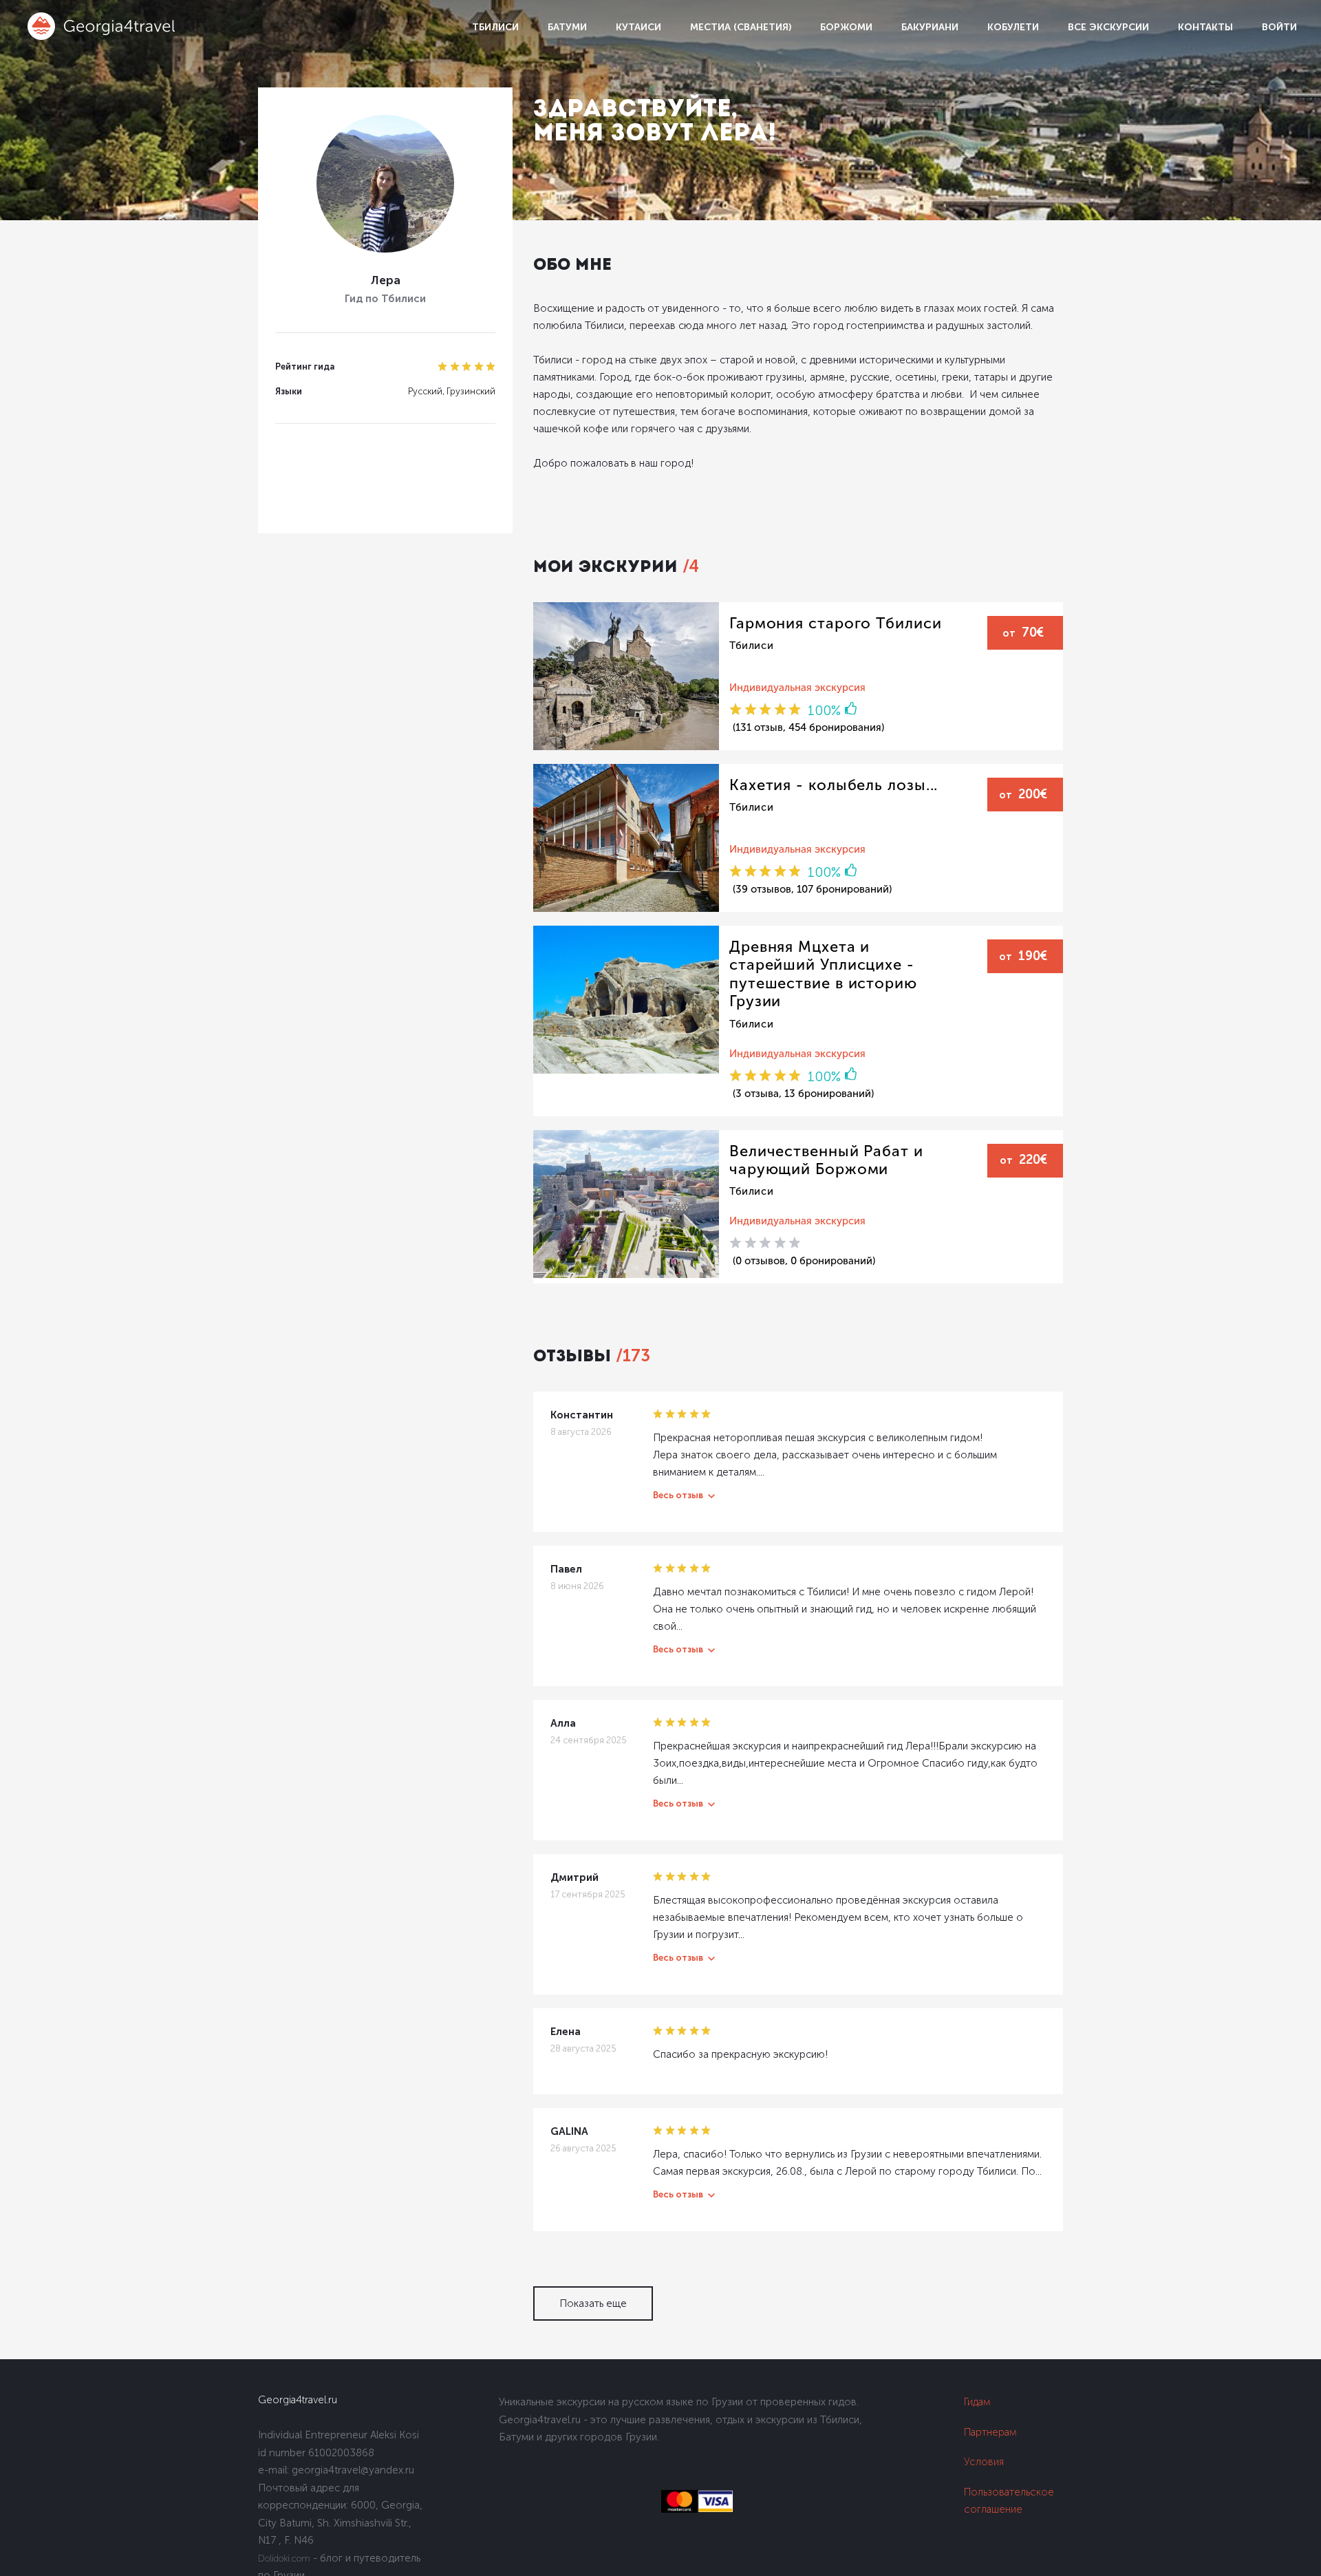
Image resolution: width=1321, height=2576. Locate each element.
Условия (984, 2462)
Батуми (567, 27)
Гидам (977, 2402)
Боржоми (846, 27)
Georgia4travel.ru (298, 2400)
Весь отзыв (678, 1495)
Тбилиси (495, 27)
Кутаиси (638, 27)
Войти (1279, 27)
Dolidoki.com (284, 2558)
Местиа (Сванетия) (741, 27)
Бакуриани (930, 27)
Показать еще (593, 2303)
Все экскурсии (1108, 27)
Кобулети (1013, 27)
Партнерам (990, 2432)
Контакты (1205, 27)
